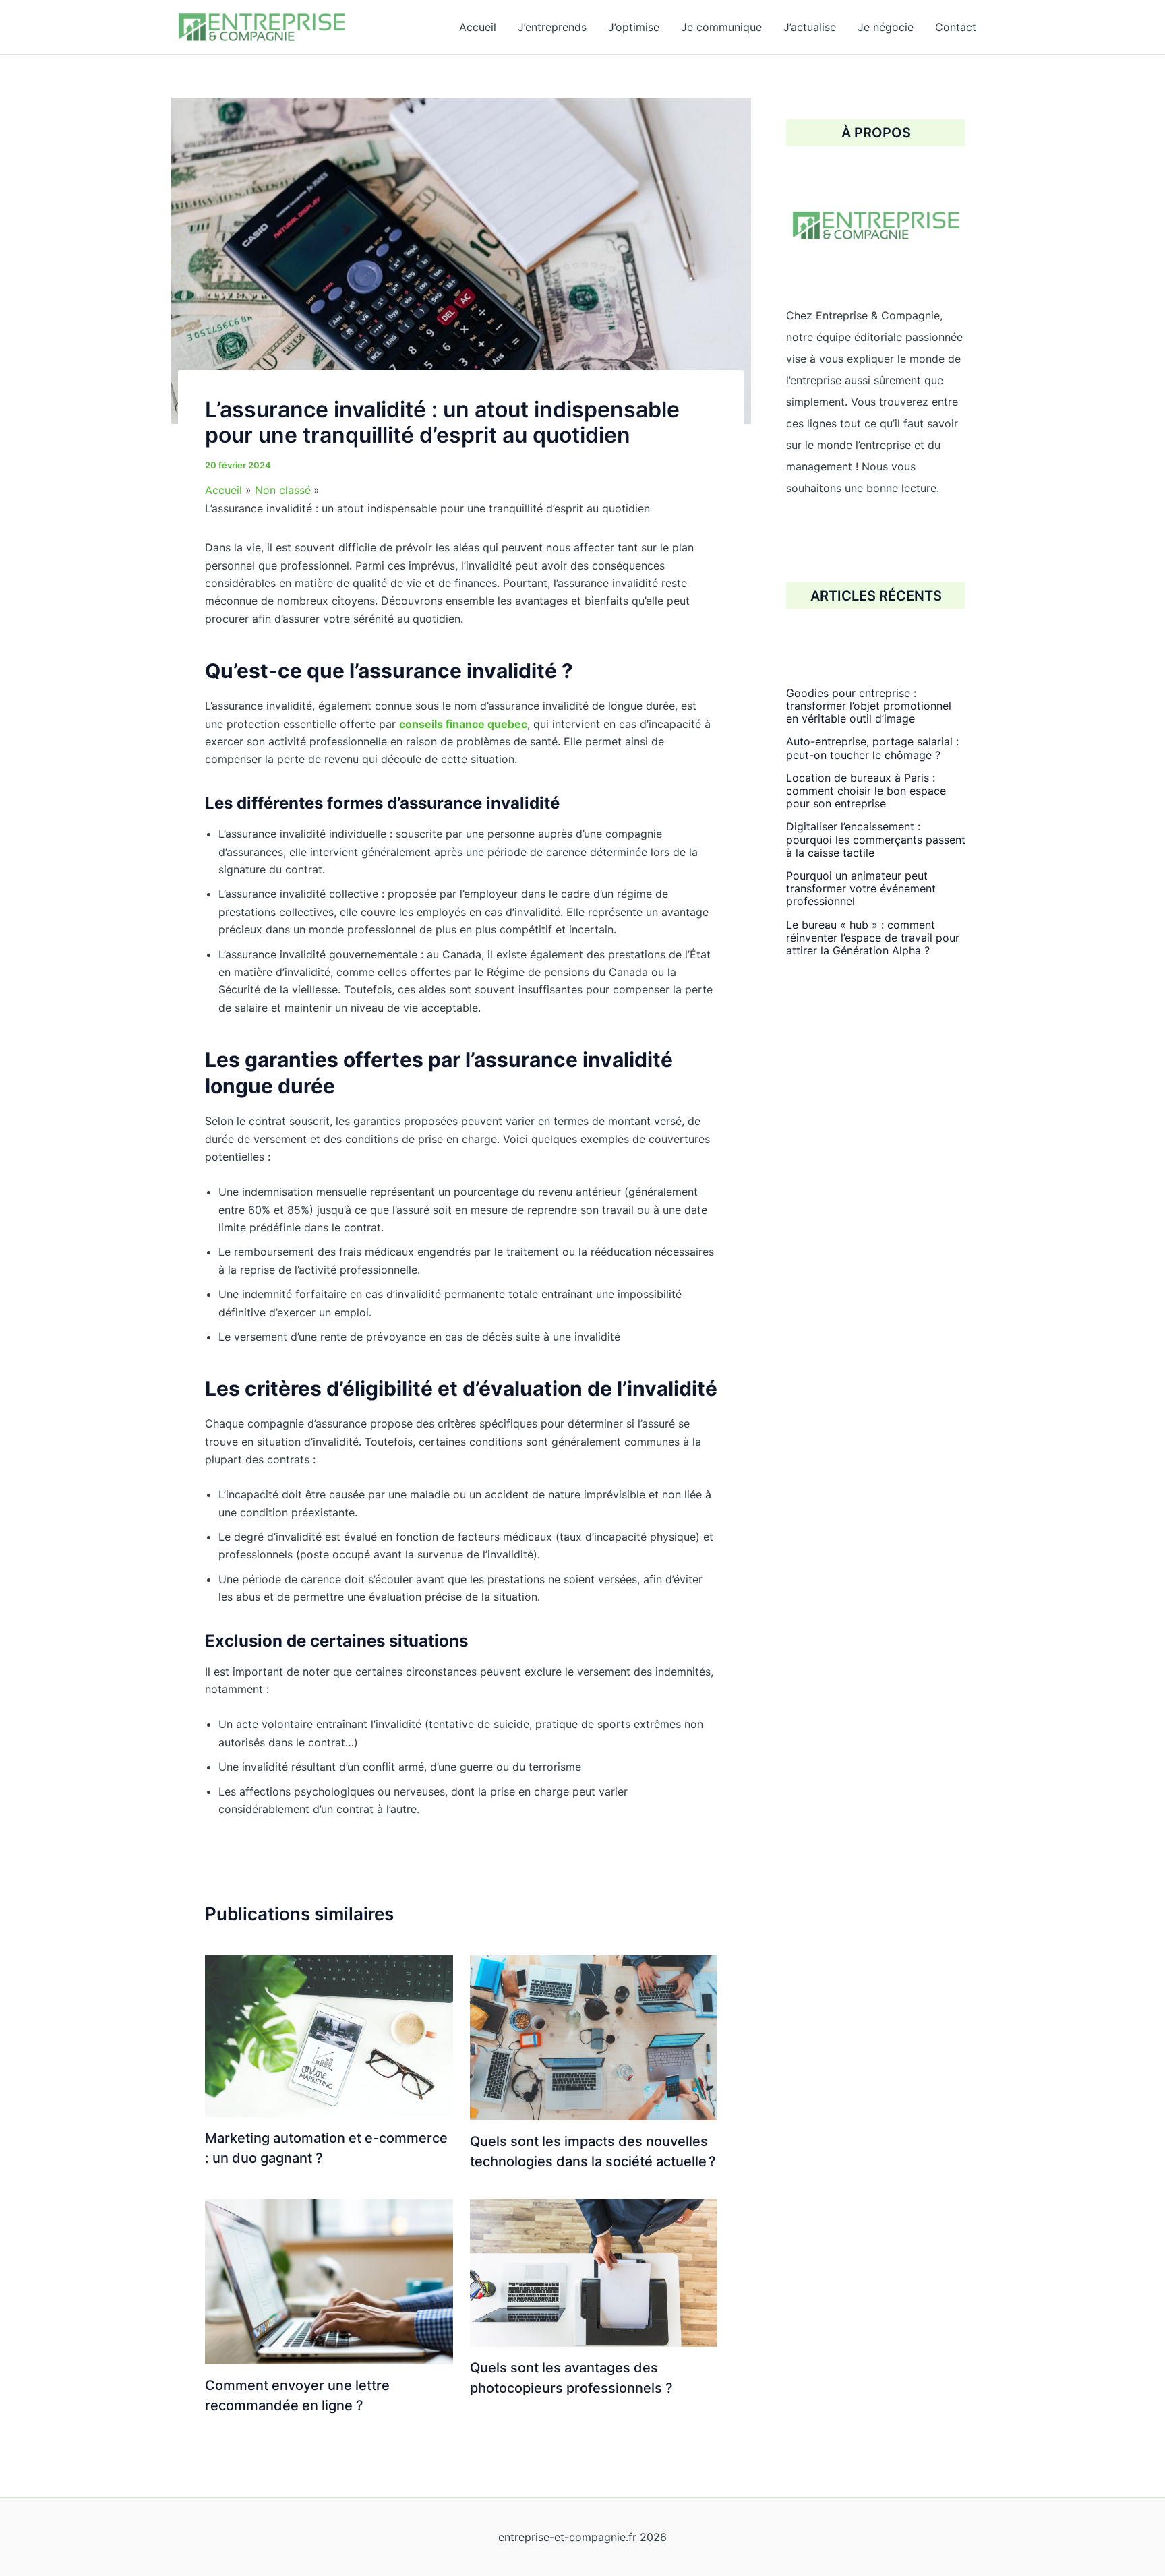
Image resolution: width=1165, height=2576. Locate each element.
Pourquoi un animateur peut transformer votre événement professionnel (861, 888)
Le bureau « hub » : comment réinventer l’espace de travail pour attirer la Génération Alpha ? (873, 938)
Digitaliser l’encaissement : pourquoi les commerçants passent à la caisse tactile (876, 840)
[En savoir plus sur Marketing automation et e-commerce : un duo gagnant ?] (329, 2035)
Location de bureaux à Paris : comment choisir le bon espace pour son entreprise (866, 791)
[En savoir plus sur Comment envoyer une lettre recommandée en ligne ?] (329, 2281)
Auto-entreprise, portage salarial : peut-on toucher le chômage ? (872, 748)
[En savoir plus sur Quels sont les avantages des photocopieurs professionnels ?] (594, 2272)
